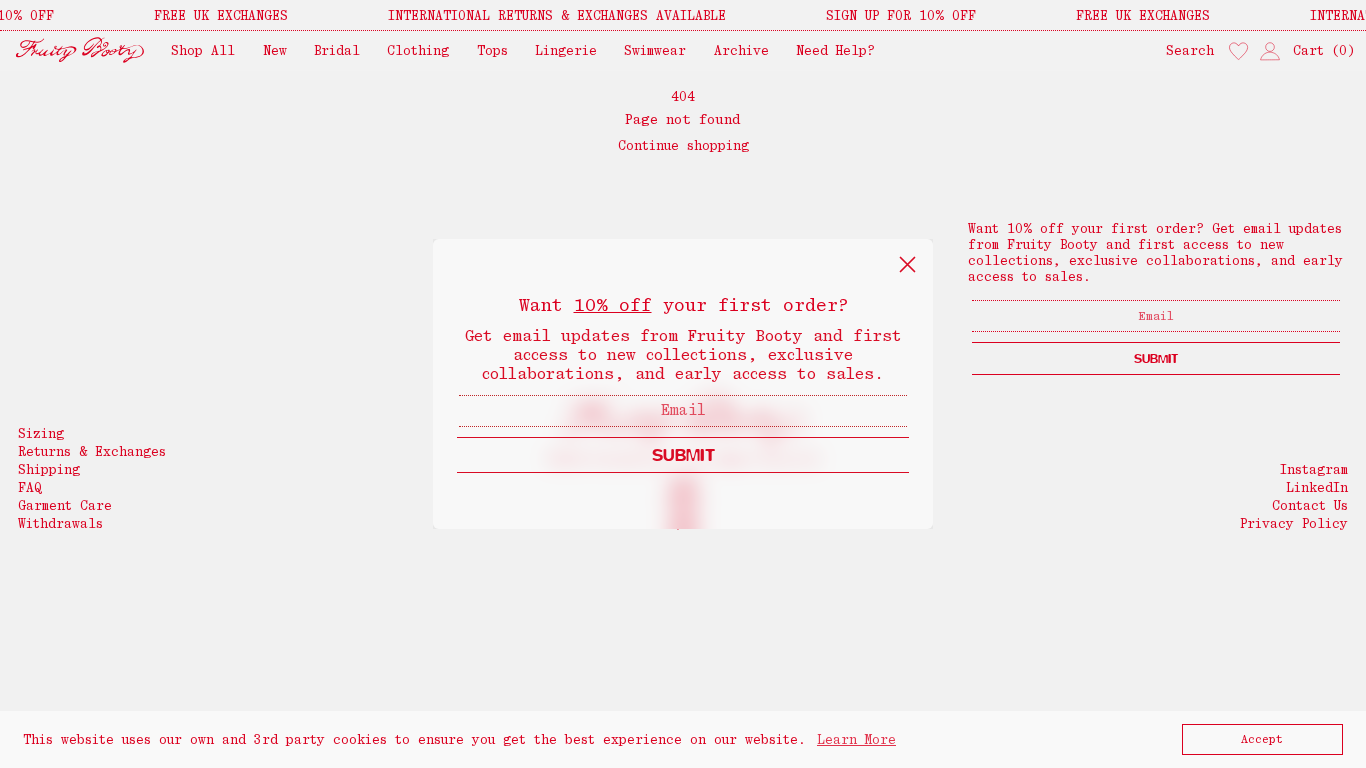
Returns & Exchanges (92, 451)
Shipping (49, 469)
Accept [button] (1262, 739)
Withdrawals (60, 523)
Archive (741, 50)
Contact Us (1310, 505)
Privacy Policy (1294, 523)
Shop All (203, 50)
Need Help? (835, 50)
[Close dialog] (907, 264)
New (275, 50)
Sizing (41, 433)
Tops (492, 50)
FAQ (30, 487)
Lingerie (566, 50)
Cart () (1324, 50)
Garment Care (65, 505)
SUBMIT (683, 454)
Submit (1156, 358)
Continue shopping (683, 145)
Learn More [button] (856, 739)
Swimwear (655, 50)
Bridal (337, 50)
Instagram (1314, 469)
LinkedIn (1317, 487)
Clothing (418, 50)
